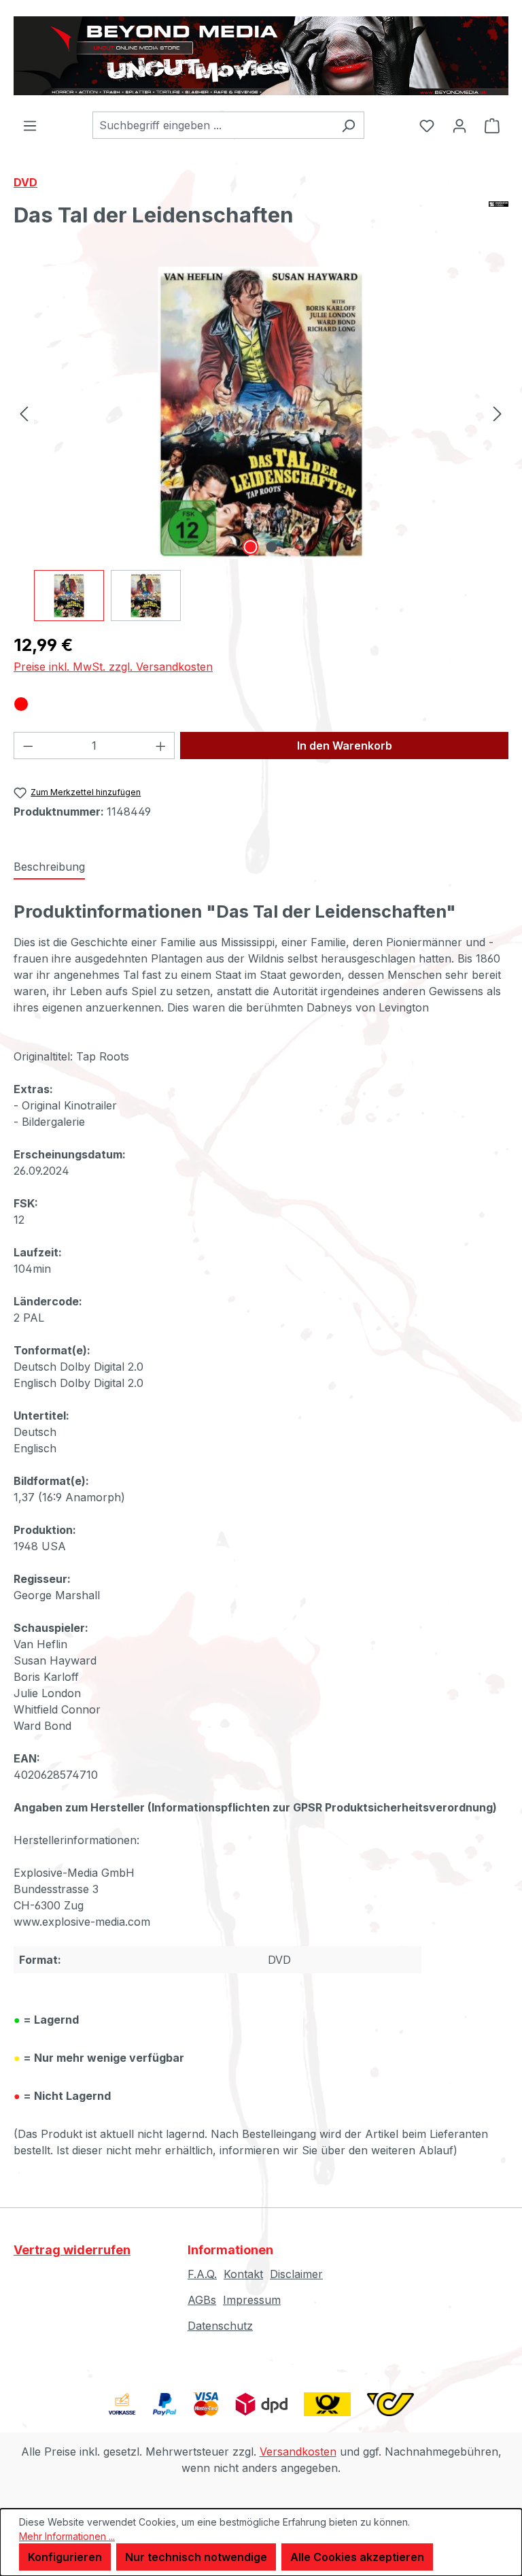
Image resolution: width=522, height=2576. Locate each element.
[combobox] (213, 125)
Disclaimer (296, 2274)
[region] (261, 444)
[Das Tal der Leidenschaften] (261, 413)
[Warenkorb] (492, 125)
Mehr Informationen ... (67, 2536)
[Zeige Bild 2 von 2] (271, 547)
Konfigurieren (65, 2557)
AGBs (202, 2300)
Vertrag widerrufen (72, 2250)
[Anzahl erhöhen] (161, 746)
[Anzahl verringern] (28, 746)
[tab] (49, 867)
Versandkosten (298, 2452)
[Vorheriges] (24, 413)
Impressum (252, 2300)
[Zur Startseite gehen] (261, 56)
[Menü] (30, 125)
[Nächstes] (498, 413)
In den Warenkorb (345, 746)
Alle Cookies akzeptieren (357, 2557)
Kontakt (243, 2274)
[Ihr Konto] (459, 125)
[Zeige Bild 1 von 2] (250, 547)
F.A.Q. (202, 2274)
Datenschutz (220, 2326)
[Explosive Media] (499, 220)
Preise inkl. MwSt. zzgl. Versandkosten (113, 667)
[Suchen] (348, 125)
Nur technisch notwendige (196, 2557)
